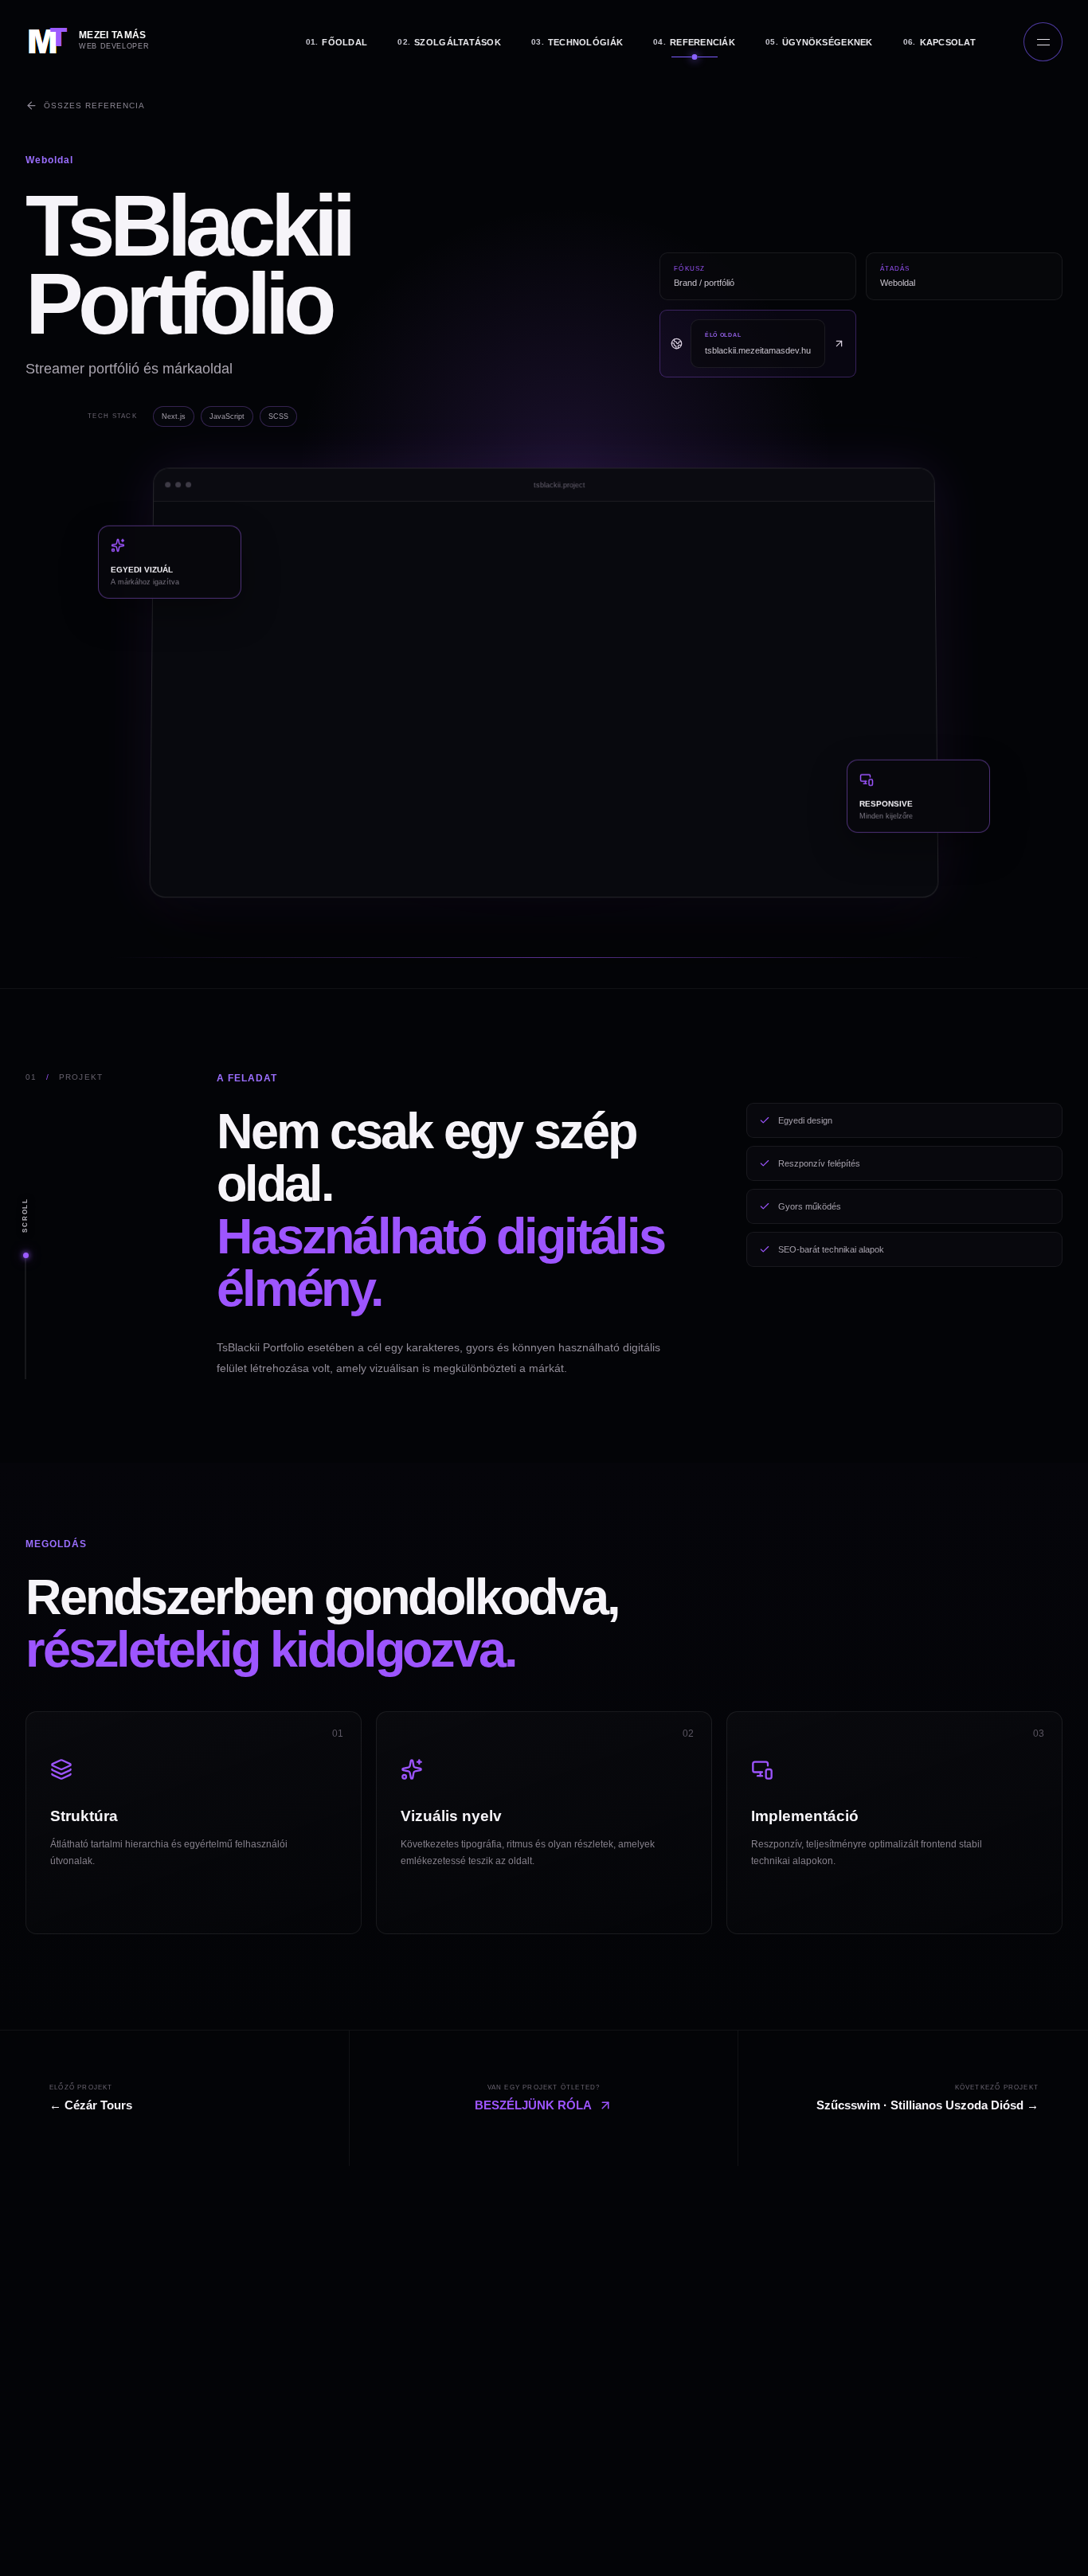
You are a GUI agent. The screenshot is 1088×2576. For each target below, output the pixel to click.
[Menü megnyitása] (1043, 42)
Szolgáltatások (449, 42)
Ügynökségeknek (819, 42)
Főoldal (337, 42)
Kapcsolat (939, 42)
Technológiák (577, 42)
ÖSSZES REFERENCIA (94, 106)
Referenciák (694, 42)
